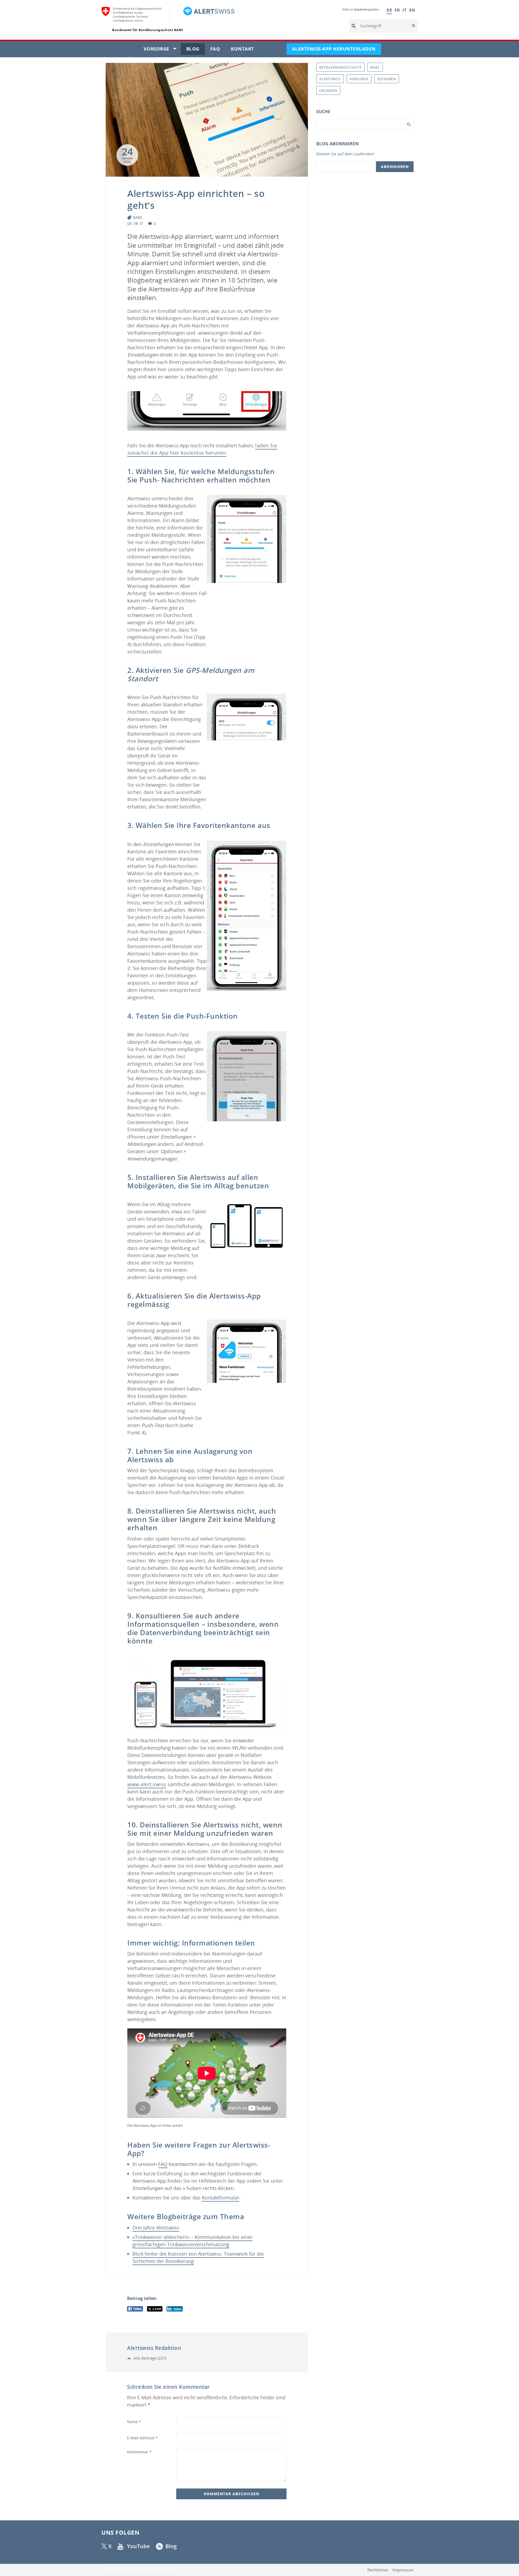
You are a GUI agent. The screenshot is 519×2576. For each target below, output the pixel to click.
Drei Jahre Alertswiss (156, 2228)
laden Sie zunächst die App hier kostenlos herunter (202, 449)
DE (389, 10)
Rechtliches (378, 2570)
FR (397, 10)
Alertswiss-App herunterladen (337, 50)
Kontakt (245, 50)
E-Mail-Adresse (142, 2438)
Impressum (403, 2570)
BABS (138, 217)
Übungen (328, 91)
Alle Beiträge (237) (149, 2358)
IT (405, 10)
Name (134, 2422)
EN (412, 10)
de (130, 224)
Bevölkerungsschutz (340, 67)
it (141, 224)
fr (136, 224)
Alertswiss (330, 79)
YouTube (139, 2546)
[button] (413, 26)
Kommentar (139, 2452)
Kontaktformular (221, 2198)
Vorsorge (162, 50)
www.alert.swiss (147, 1784)
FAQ (218, 50)
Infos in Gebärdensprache (360, 9)
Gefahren (387, 79)
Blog (196, 50)
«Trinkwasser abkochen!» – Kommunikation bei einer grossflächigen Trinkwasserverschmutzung (192, 2241)
